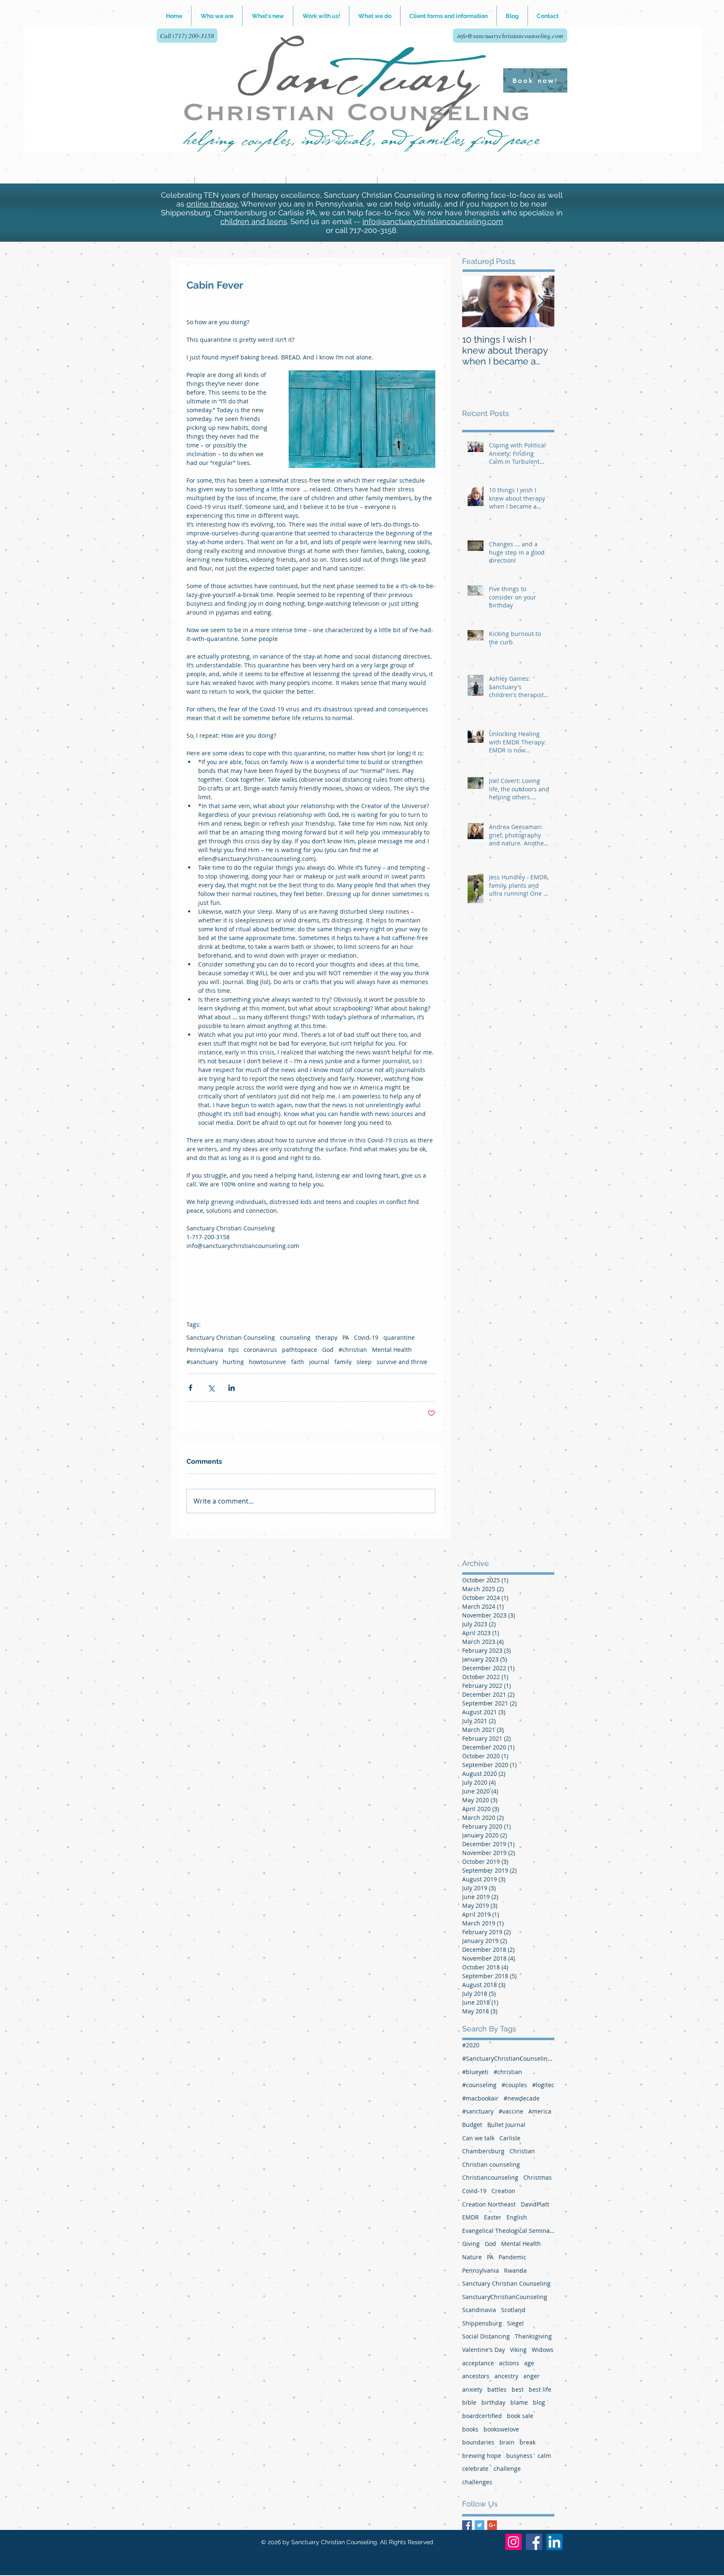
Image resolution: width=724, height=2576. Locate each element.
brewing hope (482, 2456)
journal (319, 1362)
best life (540, 2389)
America (540, 2111)
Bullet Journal (506, 2125)
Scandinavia (479, 2310)
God (328, 1350)
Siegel (515, 2323)
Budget (472, 2125)
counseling (295, 1337)
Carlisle (510, 2138)
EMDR (471, 2217)
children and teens (254, 221)
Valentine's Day (484, 2350)
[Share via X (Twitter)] (211, 1388)
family (343, 1362)
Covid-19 (366, 1337)
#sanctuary (202, 1362)
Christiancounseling (490, 2177)
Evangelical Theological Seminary (508, 2231)
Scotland (513, 2310)
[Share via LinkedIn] (231, 1388)
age (529, 2363)
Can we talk (478, 2138)
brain (507, 2442)
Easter (493, 2217)
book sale (520, 2416)
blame (519, 2402)
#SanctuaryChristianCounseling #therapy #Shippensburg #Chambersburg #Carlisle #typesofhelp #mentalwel (508, 2058)
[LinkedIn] (555, 2542)
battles (497, 2389)
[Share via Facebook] (190, 1388)
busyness (519, 2456)
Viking (518, 2350)
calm (544, 2456)
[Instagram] (513, 2542)
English (517, 2217)
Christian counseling (491, 2164)
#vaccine (511, 2111)
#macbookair (480, 2098)
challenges (477, 2482)
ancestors (476, 2376)
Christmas (538, 2177)
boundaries (478, 2442)
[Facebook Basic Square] (467, 2525)
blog (539, 2402)
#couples (514, 2085)
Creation (503, 2191)
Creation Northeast (489, 2204)
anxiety (472, 2389)
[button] (321, 16)
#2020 (471, 2045)
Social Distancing (486, 2336)
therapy (326, 1337)
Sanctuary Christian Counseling (231, 1337)
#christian (353, 1350)
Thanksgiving (533, 2336)
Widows (543, 2350)
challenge (507, 2469)
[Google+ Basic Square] (492, 2525)
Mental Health (392, 1350)
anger (531, 2376)
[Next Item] (541, 301)
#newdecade (522, 2098)
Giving (471, 2244)
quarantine (399, 1337)
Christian (522, 2151)
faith (298, 1362)
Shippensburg (482, 2323)
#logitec (543, 2085)
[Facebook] (534, 2542)
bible (469, 2402)
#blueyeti (475, 2072)
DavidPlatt (535, 2204)
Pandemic (512, 2257)
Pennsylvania (205, 1350)
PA (346, 1337)
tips (234, 1350)
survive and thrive (402, 1362)
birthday (493, 2402)
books (470, 2429)
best (518, 2389)
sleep (364, 1362)
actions (509, 2363)
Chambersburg (483, 2151)
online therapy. (213, 204)
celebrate (475, 2469)
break (527, 2442)
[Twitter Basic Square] (480, 2525)
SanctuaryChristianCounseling (505, 2297)
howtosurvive (268, 1362)
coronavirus (260, 1350)
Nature (472, 2257)
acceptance (478, 2363)
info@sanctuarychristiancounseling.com (433, 221)
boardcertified (482, 2416)
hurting (233, 1362)
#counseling (479, 2085)
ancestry (506, 2376)
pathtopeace (300, 1350)
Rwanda (515, 2270)
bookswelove (501, 2429)
